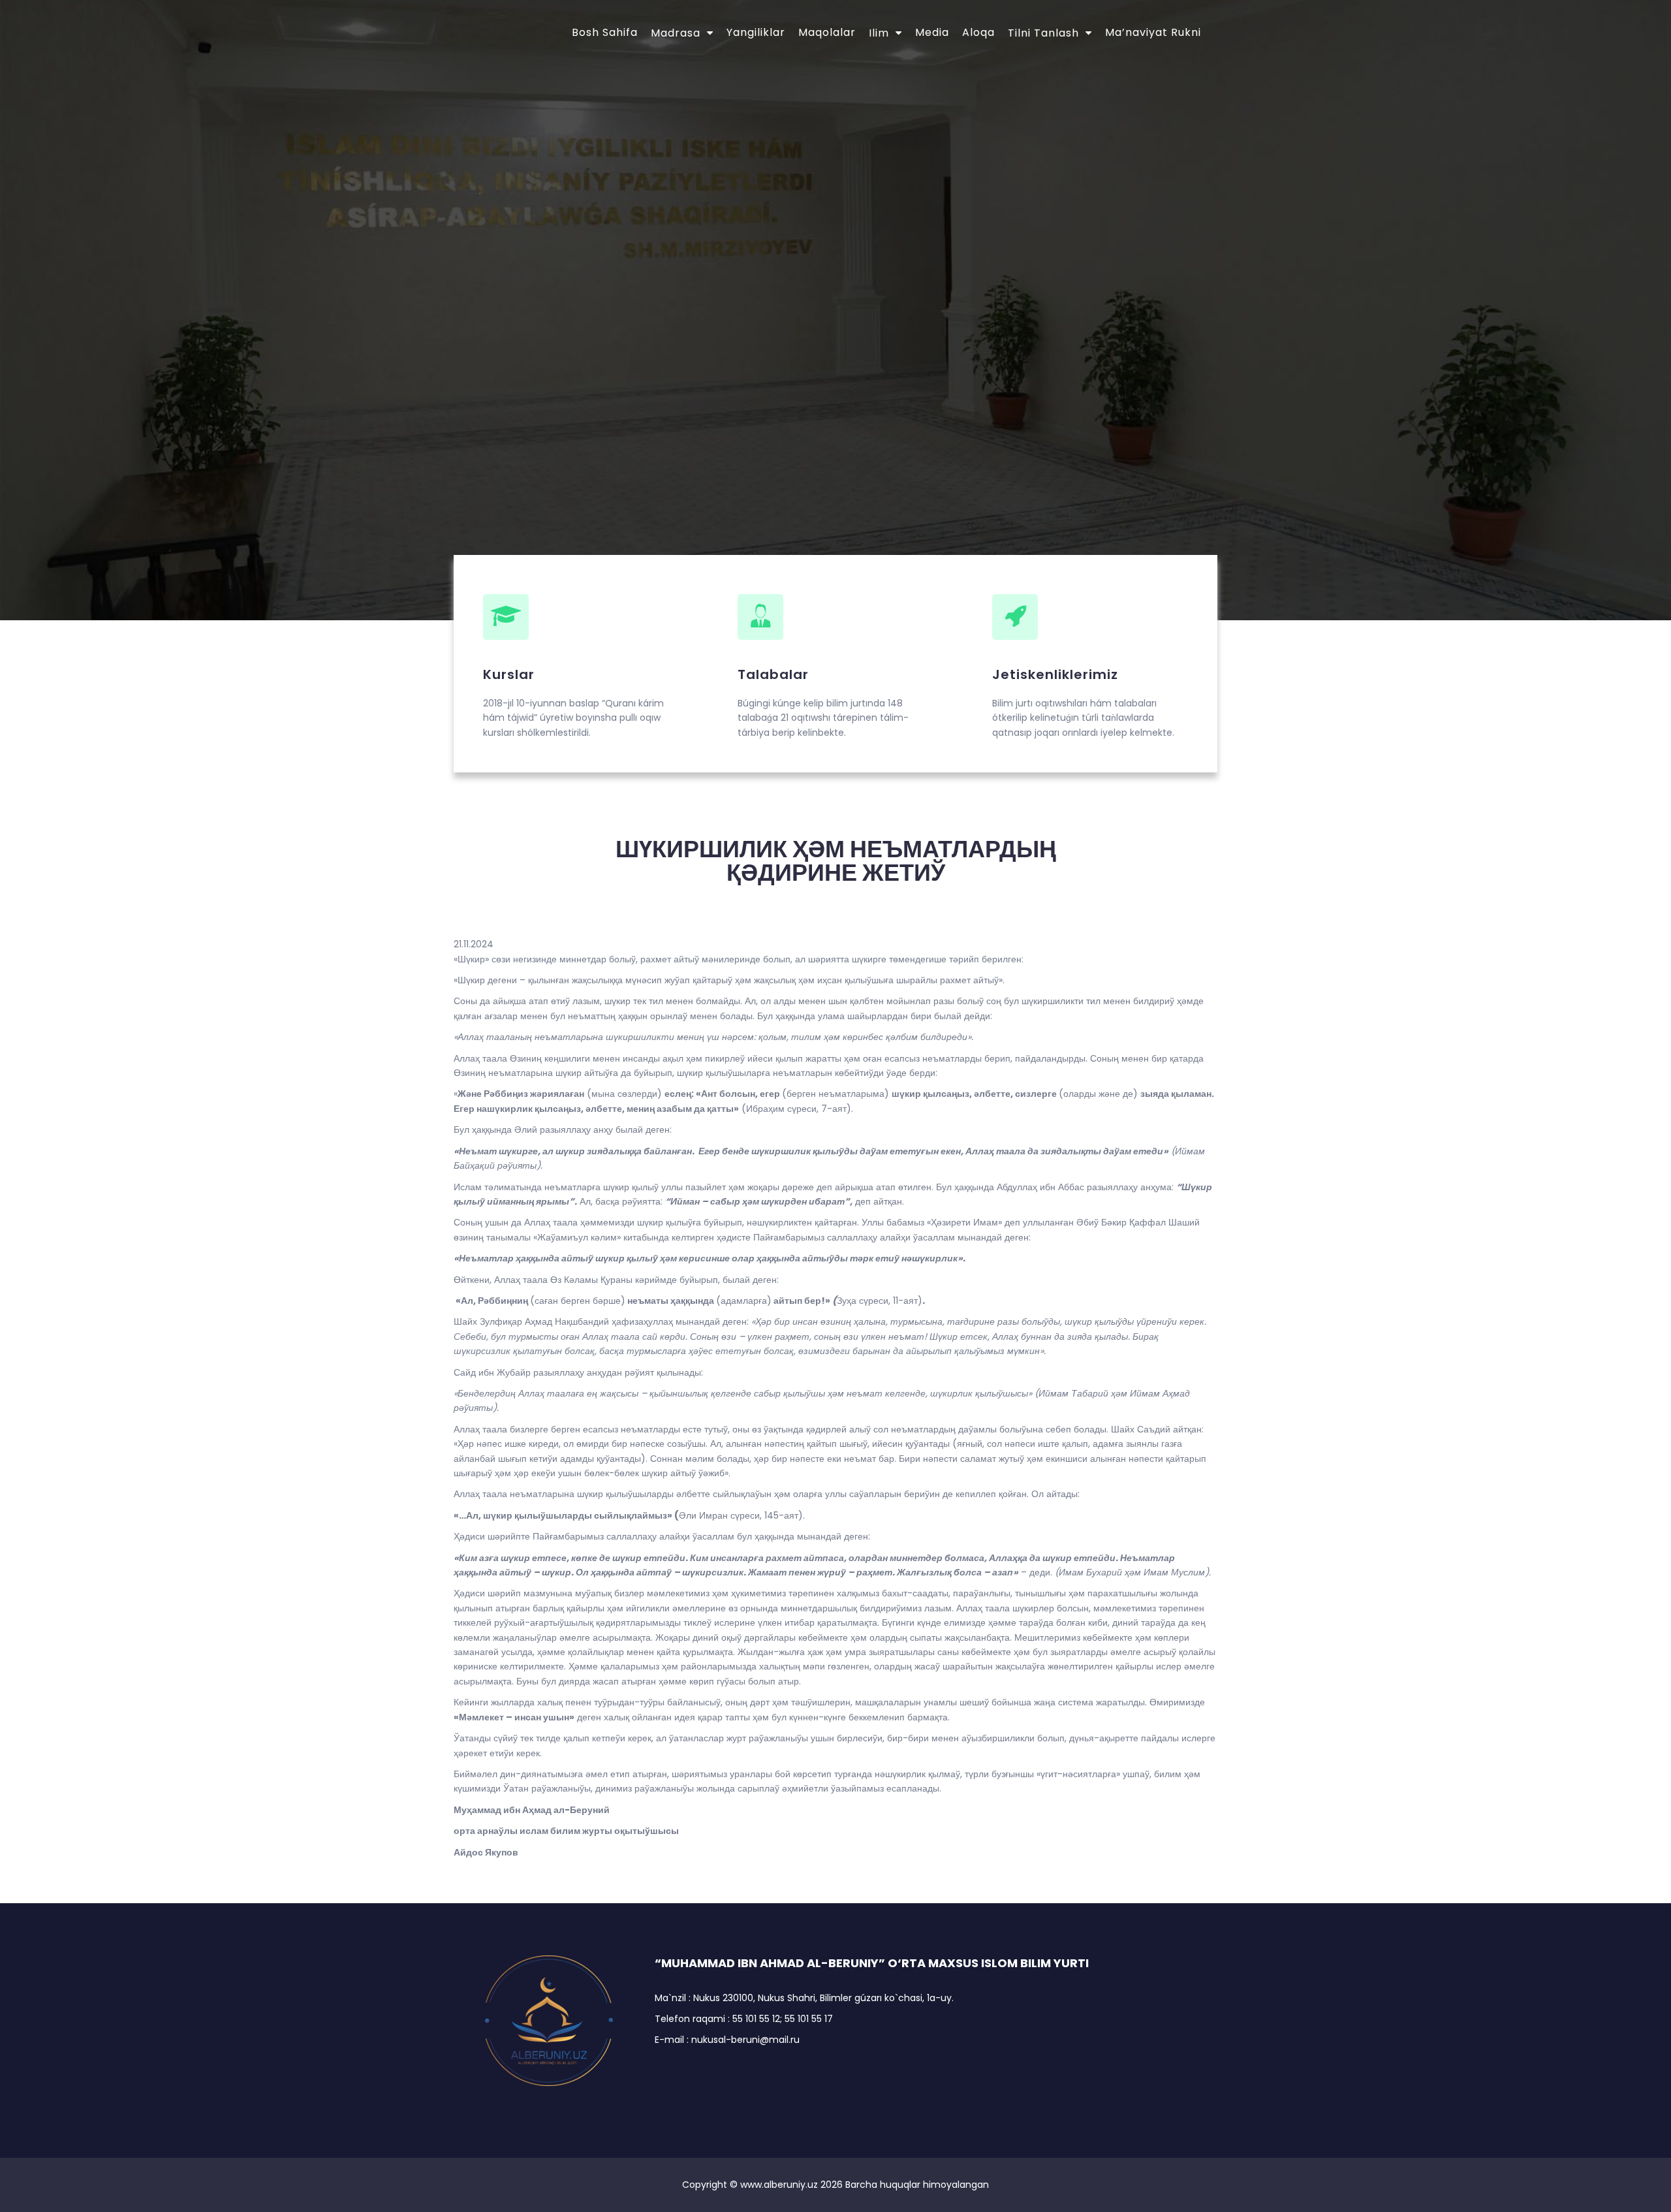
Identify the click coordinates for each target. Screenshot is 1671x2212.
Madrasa (676, 33)
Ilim (879, 33)
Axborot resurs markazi (630, 271)
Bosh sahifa (605, 32)
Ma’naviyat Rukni (1153, 32)
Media (932, 32)
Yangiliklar (756, 32)
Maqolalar (827, 32)
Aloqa (978, 32)
